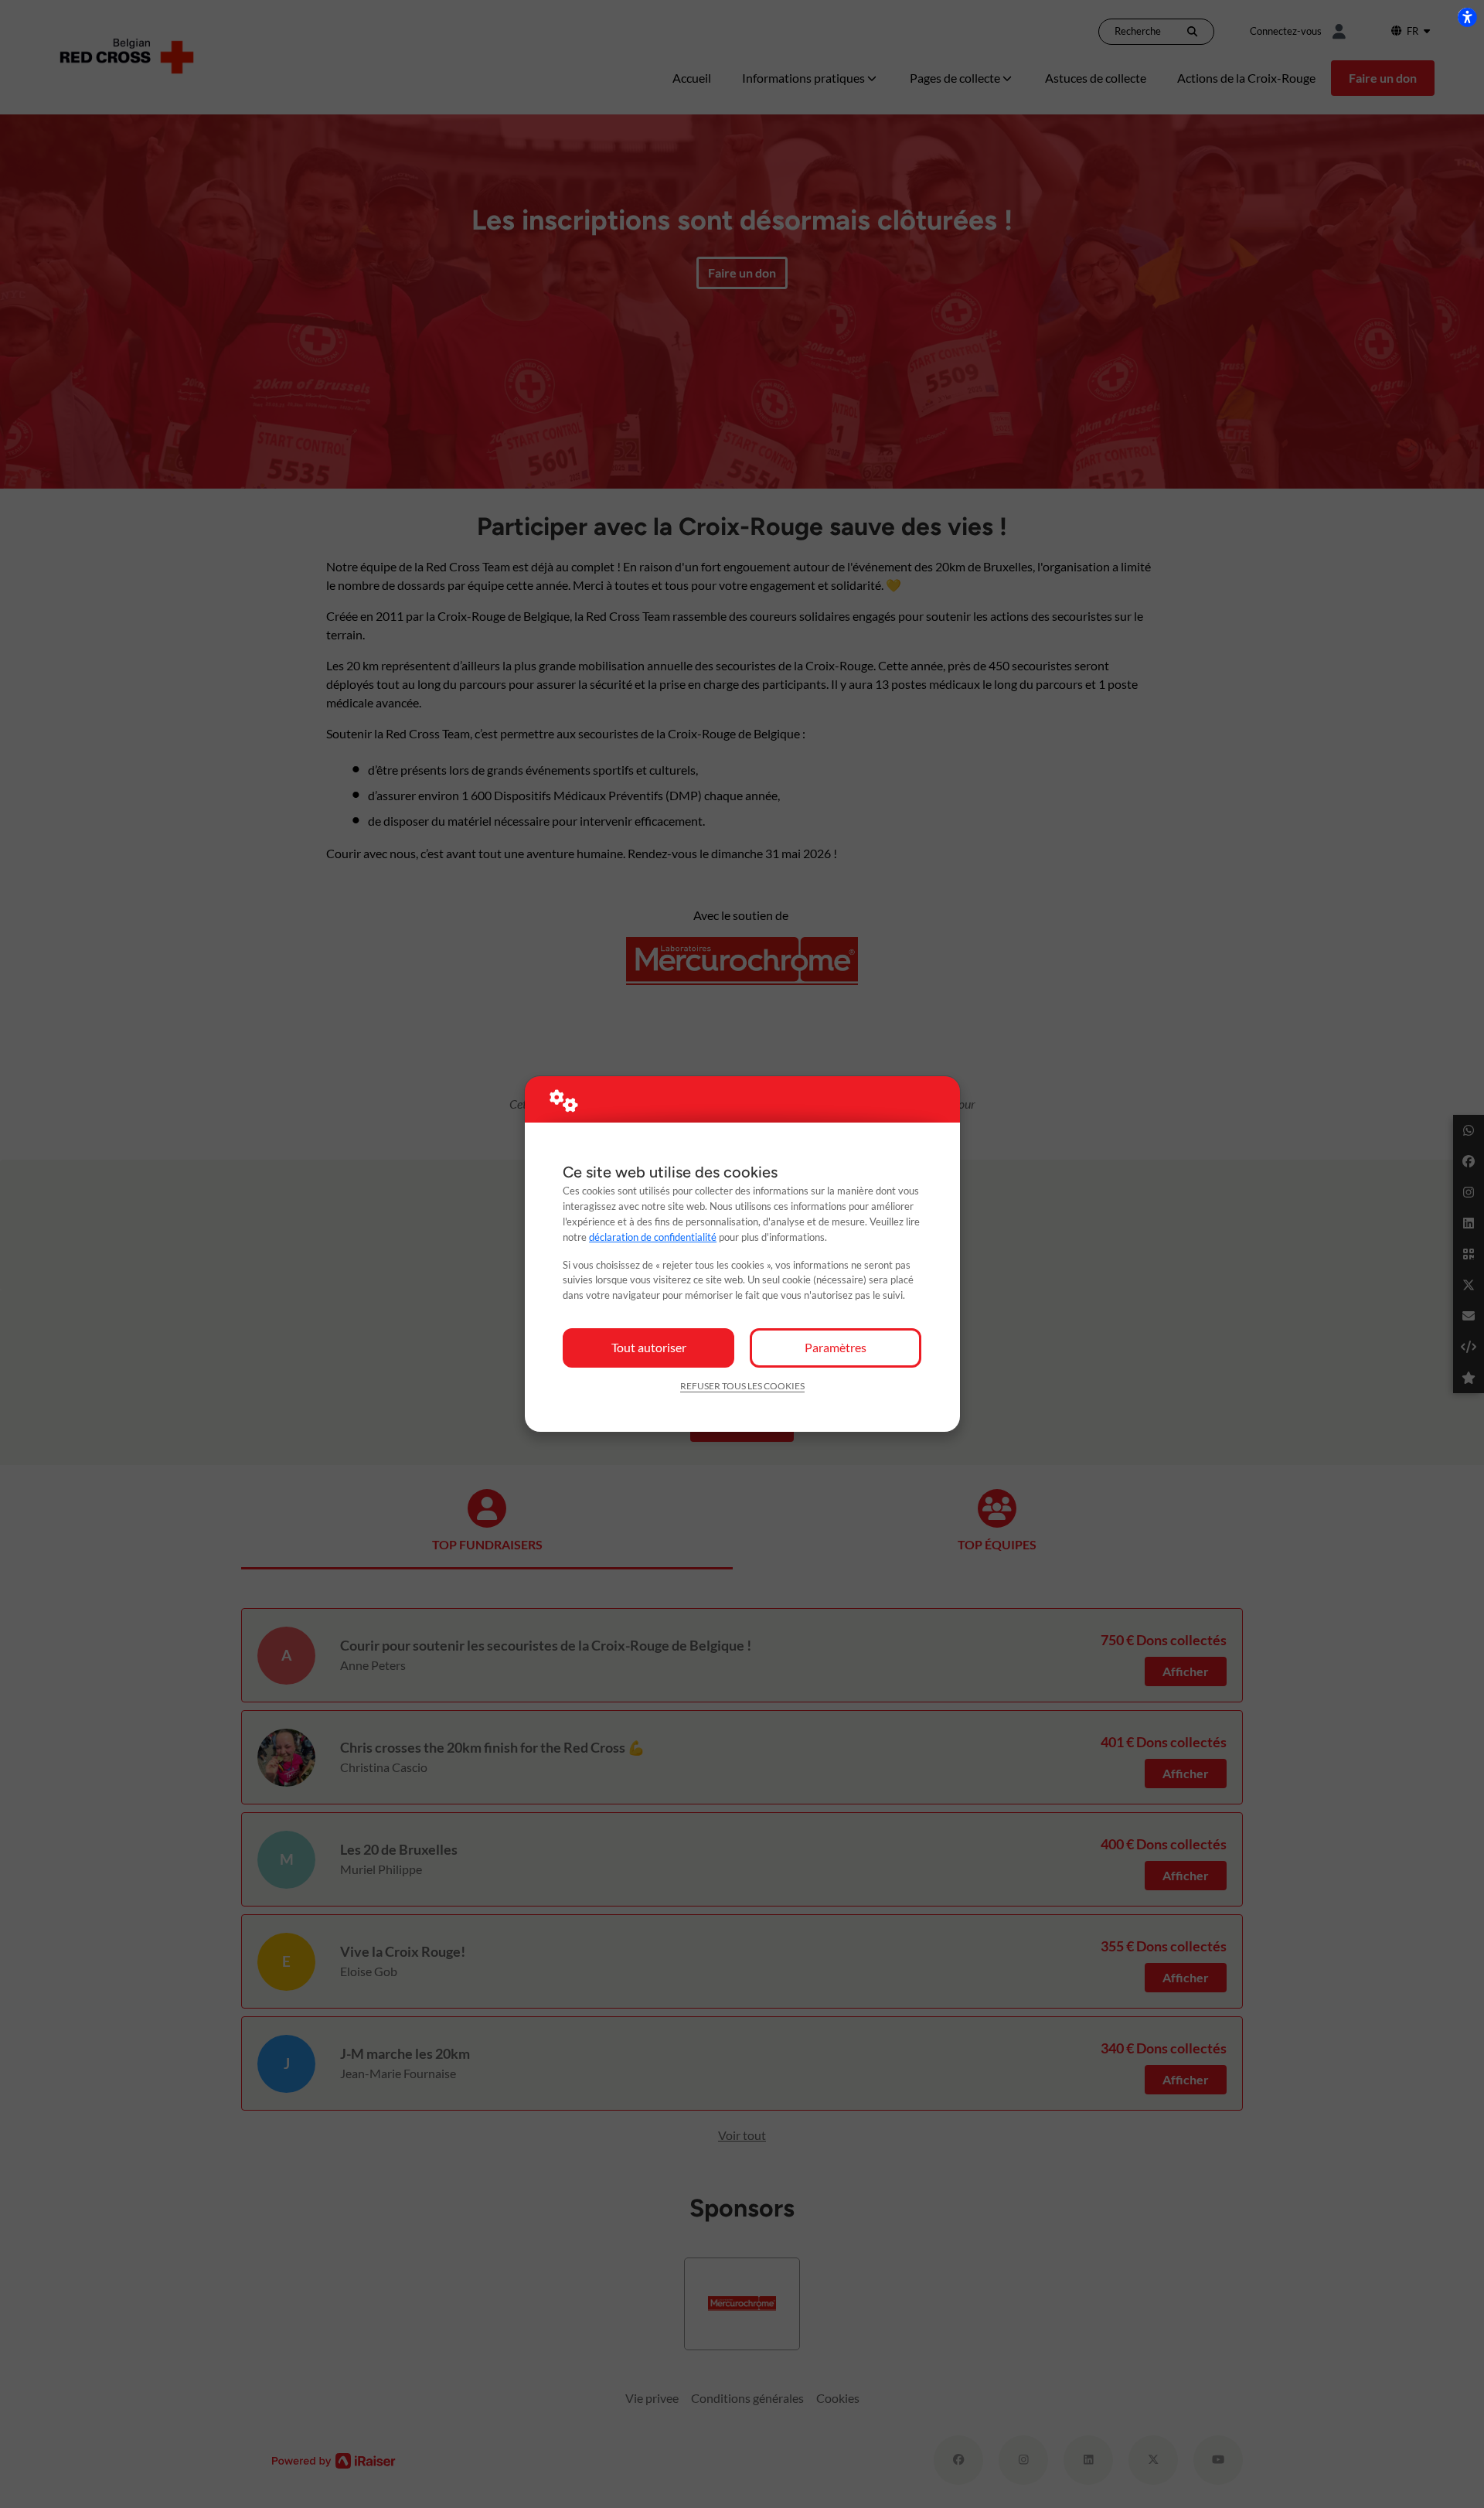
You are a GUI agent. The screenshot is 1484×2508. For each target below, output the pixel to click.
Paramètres (836, 1347)
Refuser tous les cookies (742, 1386)
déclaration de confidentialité (653, 1237)
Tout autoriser (649, 1347)
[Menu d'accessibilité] (1467, 17)
